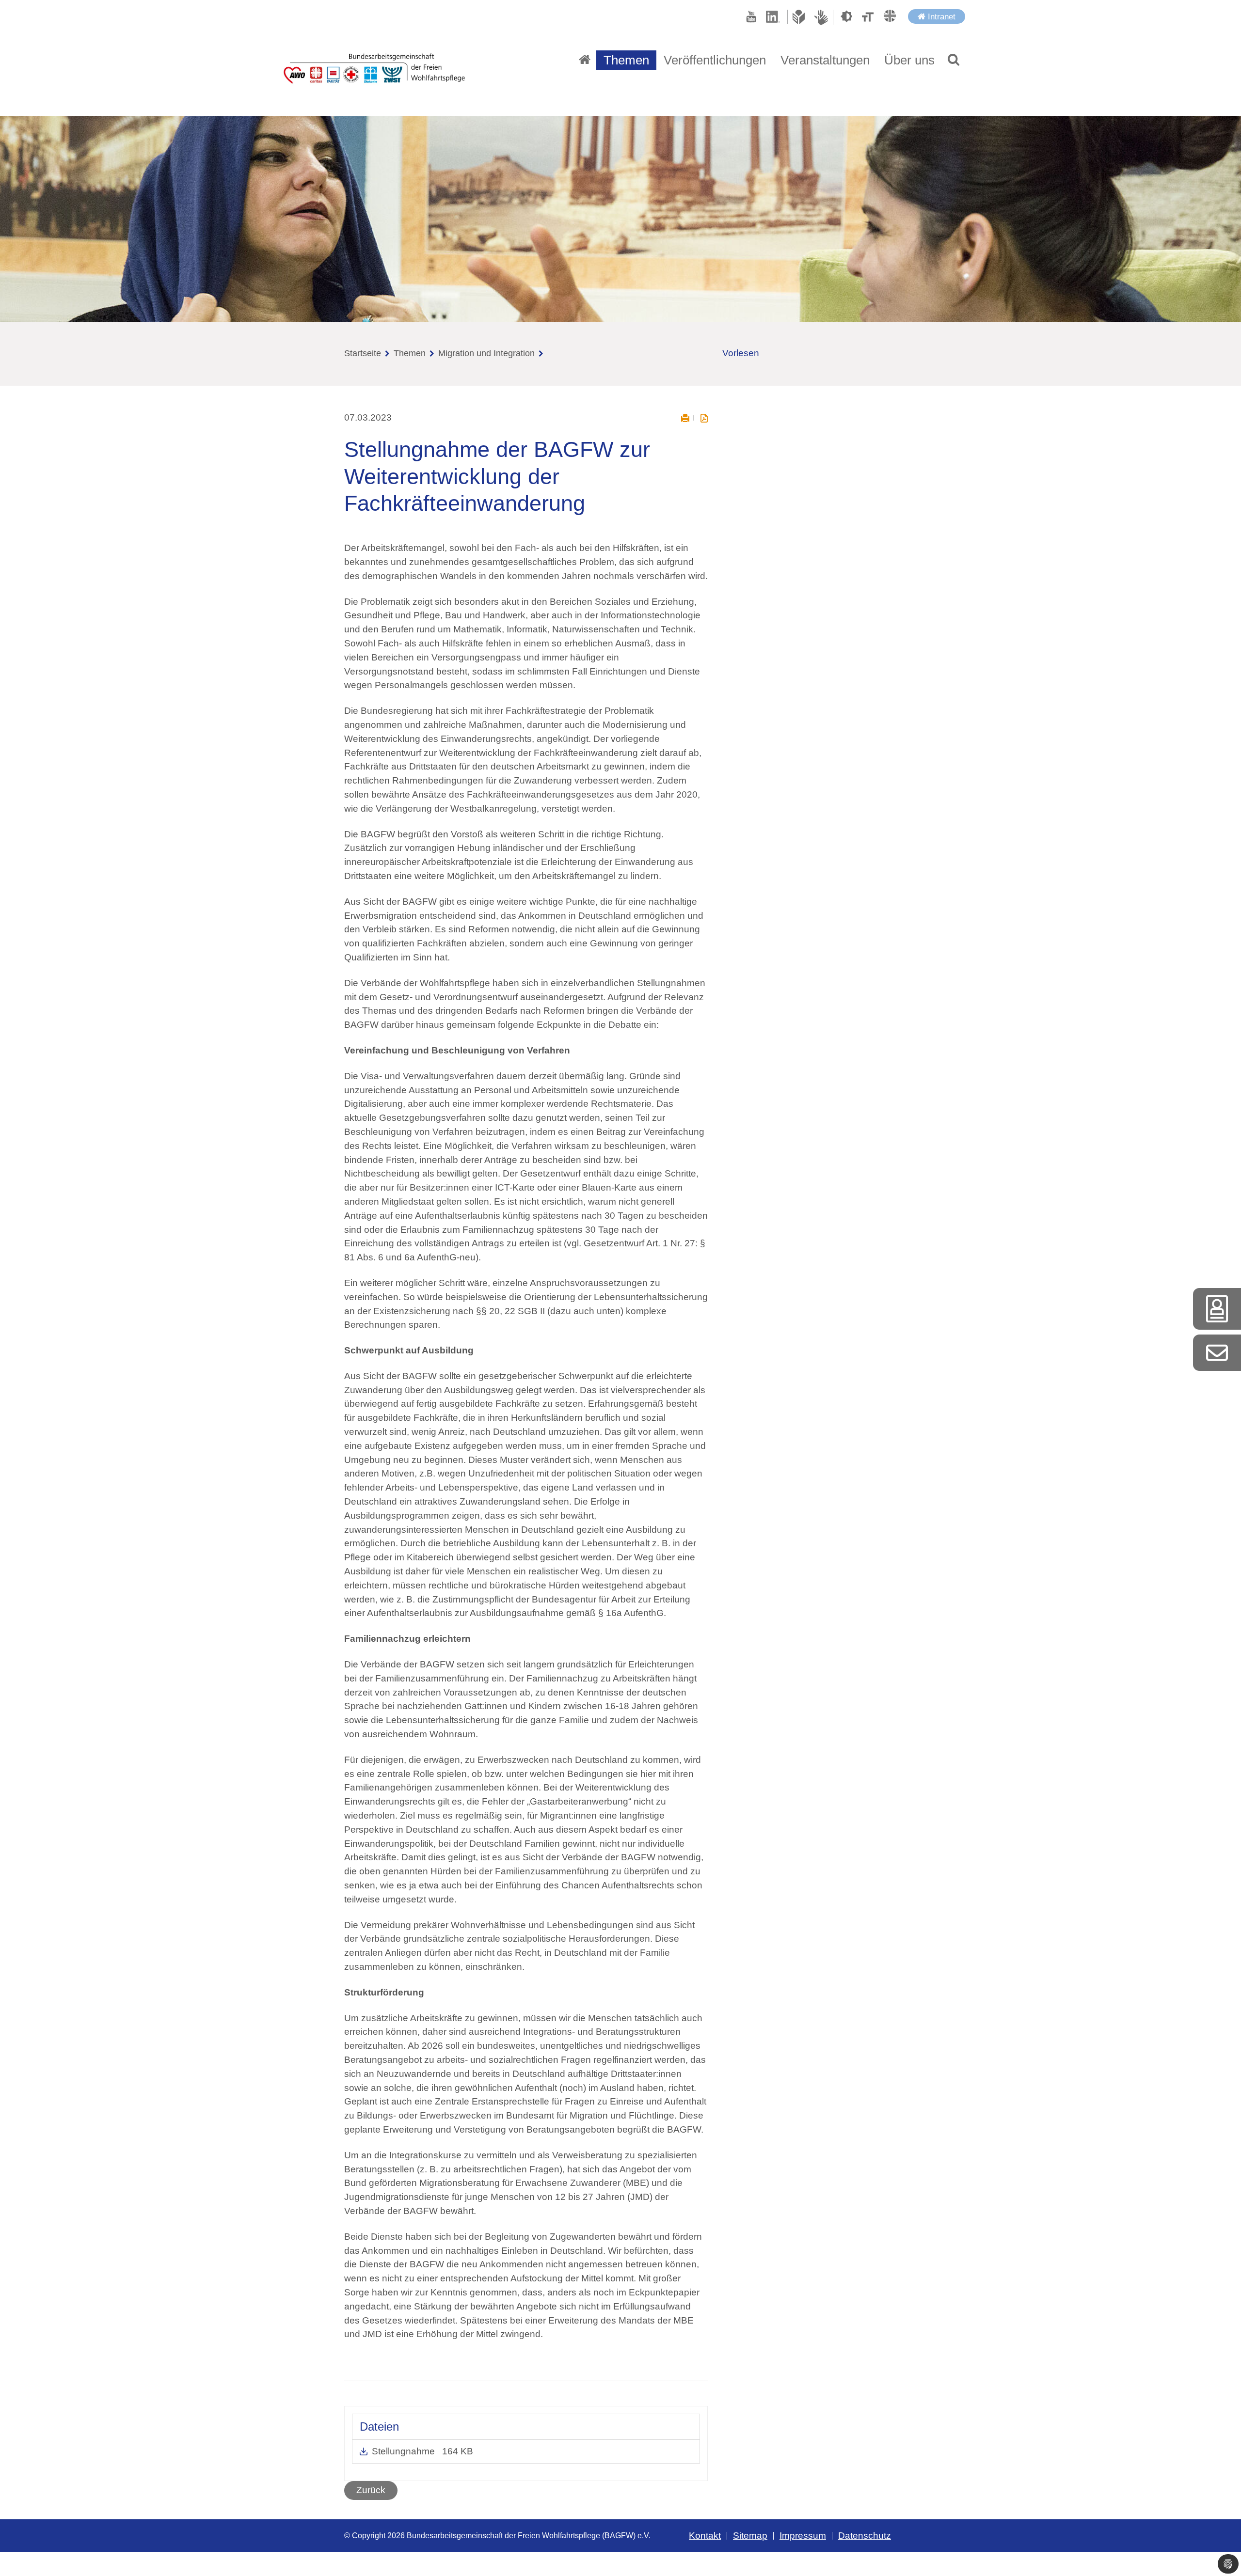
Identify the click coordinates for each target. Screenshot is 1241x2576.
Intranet (940, 16)
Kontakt (705, 2536)
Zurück (371, 2490)
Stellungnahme (405, 2451)
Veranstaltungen (825, 60)
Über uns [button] (909, 60)
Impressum (803, 2536)
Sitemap (750, 2536)
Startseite (363, 353)
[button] (954, 60)
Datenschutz (865, 2536)
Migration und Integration (486, 353)
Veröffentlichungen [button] (715, 60)
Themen (410, 353)
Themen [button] (626, 60)
